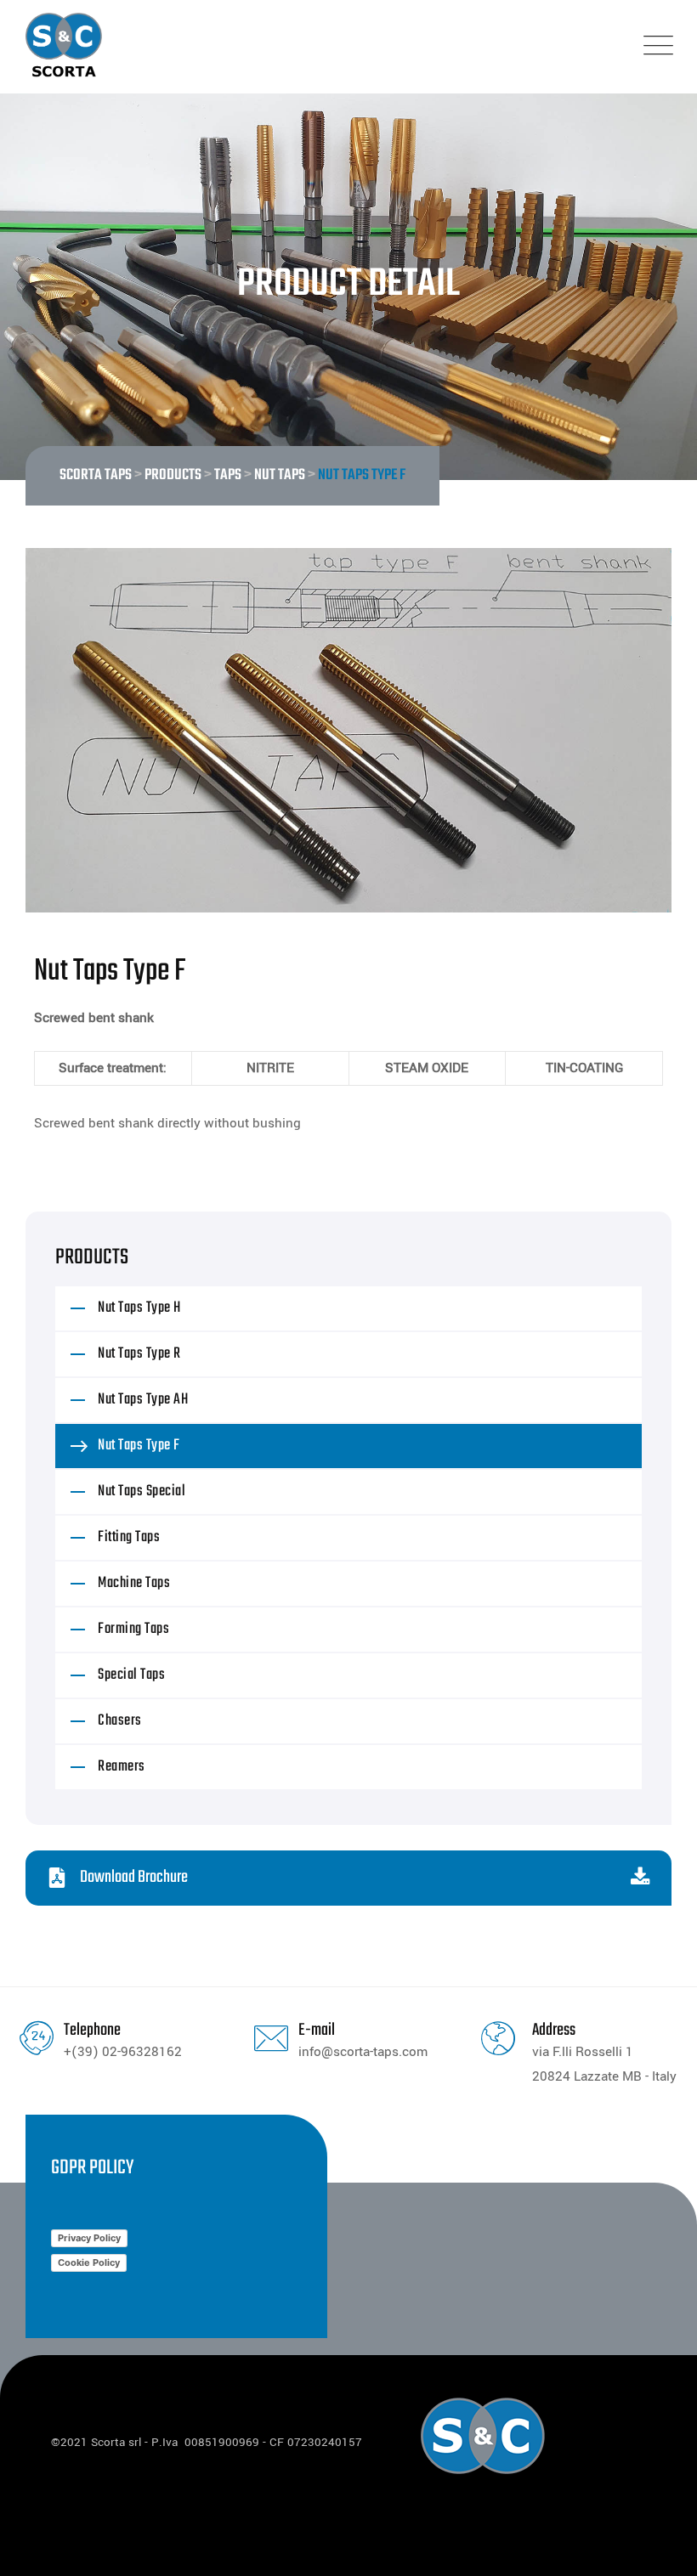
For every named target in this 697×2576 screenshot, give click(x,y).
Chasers (120, 1721)
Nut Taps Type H (139, 1308)
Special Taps (131, 1675)
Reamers (122, 1767)
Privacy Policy (89, 2238)
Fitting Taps (129, 1537)
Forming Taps (133, 1629)
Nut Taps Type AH (143, 1400)
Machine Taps (134, 1583)
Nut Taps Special (142, 1491)
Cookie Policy (89, 2262)
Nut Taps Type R (139, 1354)
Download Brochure (134, 1877)
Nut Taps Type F (139, 1446)
